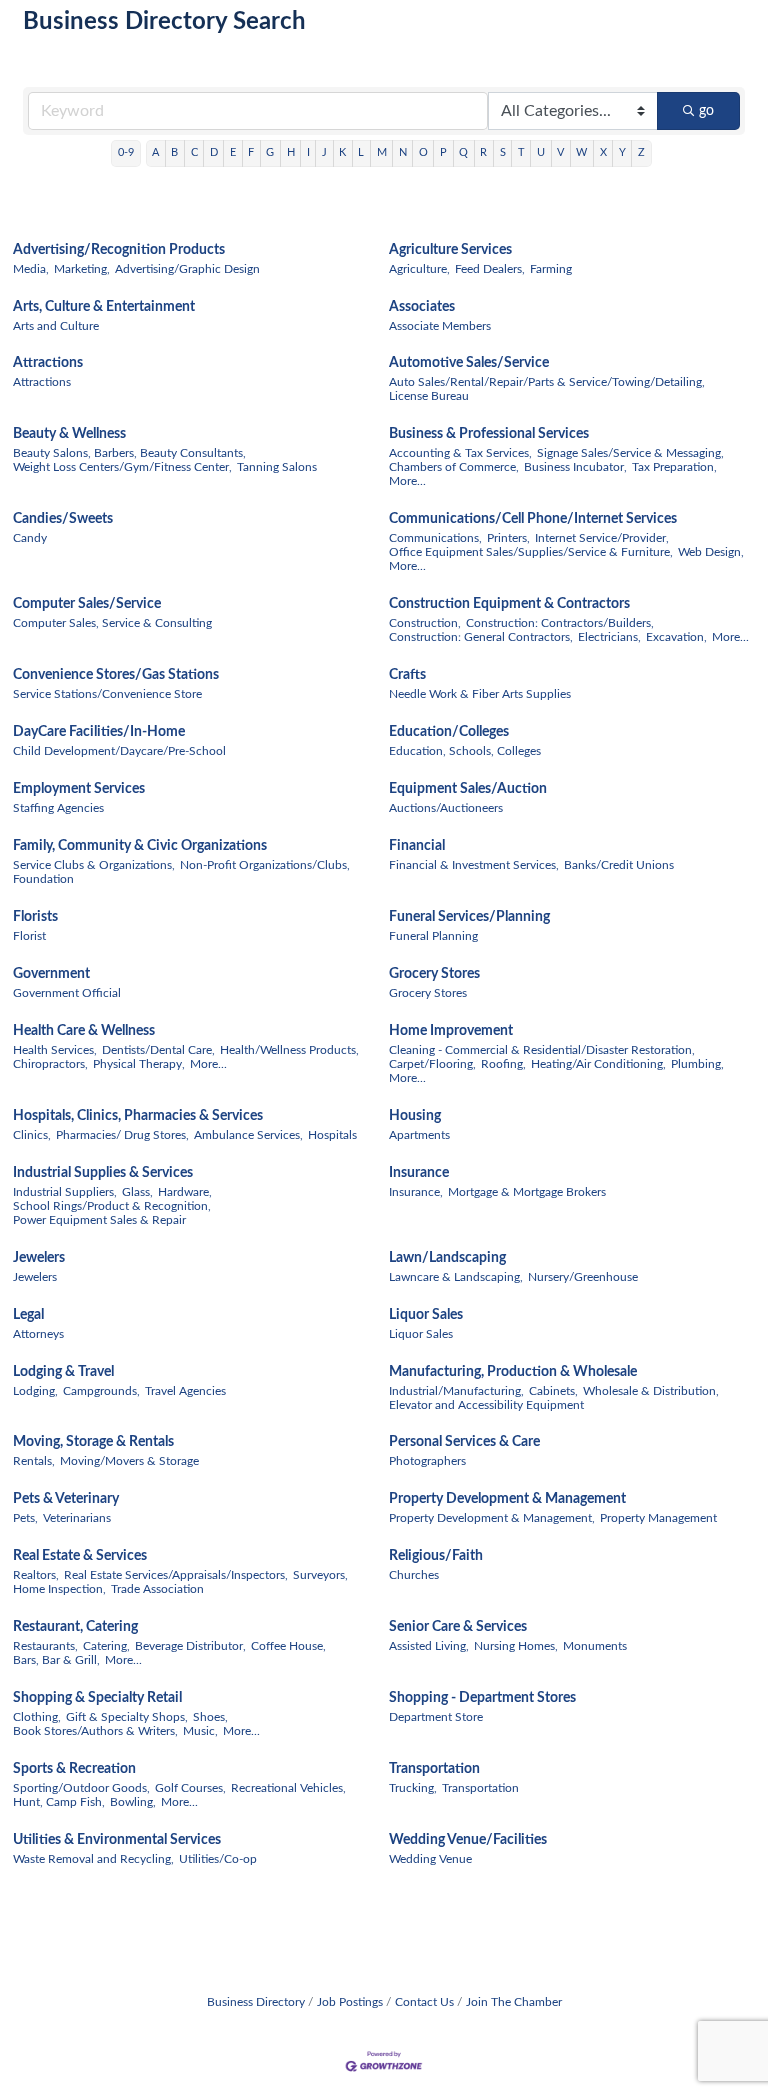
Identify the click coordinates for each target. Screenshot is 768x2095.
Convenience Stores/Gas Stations (116, 675)
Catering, (106, 1646)
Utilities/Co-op (218, 1859)
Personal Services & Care (464, 1442)
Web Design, (711, 552)
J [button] (324, 152)
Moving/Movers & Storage (129, 1461)
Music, (200, 1731)
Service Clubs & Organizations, (94, 865)
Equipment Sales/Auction (468, 789)
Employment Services (79, 789)
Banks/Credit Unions (619, 865)
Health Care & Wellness (84, 1031)
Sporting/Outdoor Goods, (81, 1788)
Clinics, (32, 1135)
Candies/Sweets (63, 519)
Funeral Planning (433, 936)
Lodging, (35, 1391)
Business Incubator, (575, 467)
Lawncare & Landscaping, (456, 1277)
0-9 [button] (126, 152)
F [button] (251, 152)
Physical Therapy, (139, 1064)
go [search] (706, 111)
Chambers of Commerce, (454, 467)
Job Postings (350, 2002)
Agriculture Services (450, 250)
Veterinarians (77, 1518)
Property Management (658, 1518)
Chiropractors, (50, 1064)
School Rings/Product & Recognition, (112, 1206)
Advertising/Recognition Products (119, 250)
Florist (29, 936)
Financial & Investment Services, (474, 865)
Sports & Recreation (74, 1769)
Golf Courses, (190, 1788)
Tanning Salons (277, 467)
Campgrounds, (101, 1391)
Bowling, (133, 1802)
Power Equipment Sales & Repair (99, 1220)
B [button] (174, 152)
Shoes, (210, 1717)
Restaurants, (45, 1646)
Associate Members (440, 326)
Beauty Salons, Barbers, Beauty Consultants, (129, 453)
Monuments (595, 1646)
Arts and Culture (56, 326)
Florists (35, 917)
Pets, (25, 1518)
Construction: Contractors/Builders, (560, 623)
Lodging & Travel (63, 1372)
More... (407, 481)
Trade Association (157, 1589)
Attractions (48, 363)
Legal (28, 1315)
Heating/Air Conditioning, (598, 1064)
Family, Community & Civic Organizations (140, 846)
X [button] (603, 152)
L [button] (361, 152)
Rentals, (34, 1461)
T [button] (521, 152)
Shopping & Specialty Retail (97, 1698)
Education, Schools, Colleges (465, 751)
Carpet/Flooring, (432, 1064)
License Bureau (429, 396)
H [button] (291, 152)
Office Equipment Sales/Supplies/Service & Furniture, (531, 552)
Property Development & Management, (492, 1518)
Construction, (425, 623)
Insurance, (416, 1192)
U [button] (541, 152)
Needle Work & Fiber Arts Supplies (480, 694)
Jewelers (39, 1258)
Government (51, 974)
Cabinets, (553, 1391)
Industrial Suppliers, (65, 1192)
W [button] (581, 152)
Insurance (419, 1173)
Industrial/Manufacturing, (456, 1391)
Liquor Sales (426, 1315)
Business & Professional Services (489, 434)
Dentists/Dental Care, (158, 1050)
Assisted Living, (429, 1646)
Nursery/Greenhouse (583, 1277)
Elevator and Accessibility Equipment (486, 1405)
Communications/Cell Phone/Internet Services (533, 519)
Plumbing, (697, 1064)
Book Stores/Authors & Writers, (95, 1731)
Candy (30, 538)
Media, (31, 269)
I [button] (308, 152)
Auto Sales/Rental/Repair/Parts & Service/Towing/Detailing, (547, 382)
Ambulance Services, (248, 1135)
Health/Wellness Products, (289, 1050)
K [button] (342, 152)
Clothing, (37, 1717)
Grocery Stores (434, 974)
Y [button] (622, 152)
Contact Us (424, 2002)
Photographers (427, 1461)
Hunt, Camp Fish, (59, 1802)
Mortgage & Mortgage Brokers (527, 1192)
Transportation (434, 1769)
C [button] (194, 152)
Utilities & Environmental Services (117, 1840)
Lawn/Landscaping (447, 1258)
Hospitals (332, 1135)
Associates (422, 307)
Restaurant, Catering (75, 1627)
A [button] (155, 152)
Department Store (436, 1717)
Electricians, (609, 637)
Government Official (67, 993)
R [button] (483, 152)
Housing (415, 1116)
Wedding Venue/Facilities (468, 1840)
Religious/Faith (436, 1556)
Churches (414, 1575)
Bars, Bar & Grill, (56, 1660)
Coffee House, (288, 1646)
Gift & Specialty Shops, (127, 1717)
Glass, (137, 1192)
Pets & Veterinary (66, 1499)
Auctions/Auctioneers (446, 808)
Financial (417, 846)
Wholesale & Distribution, (651, 1391)
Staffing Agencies (58, 808)
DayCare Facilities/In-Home (99, 732)
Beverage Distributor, (190, 1646)
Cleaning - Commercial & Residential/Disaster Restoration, (542, 1050)
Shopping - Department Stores (482, 1698)
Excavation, (676, 637)
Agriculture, (419, 269)
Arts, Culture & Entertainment (104, 307)
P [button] (443, 152)
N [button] (403, 152)
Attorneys (38, 1334)
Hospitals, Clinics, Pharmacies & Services (138, 1116)
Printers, (508, 538)
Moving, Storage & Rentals (93, 1442)
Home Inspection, (59, 1589)
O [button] (423, 152)
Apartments (419, 1135)
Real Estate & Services (80, 1556)
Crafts (407, 675)
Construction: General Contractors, (481, 637)
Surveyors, (320, 1575)
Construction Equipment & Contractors (509, 604)
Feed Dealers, (490, 269)
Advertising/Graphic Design (187, 269)
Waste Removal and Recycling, (93, 1859)
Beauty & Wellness (69, 434)
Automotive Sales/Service (469, 363)
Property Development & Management (507, 1499)
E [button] (233, 152)
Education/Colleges (449, 732)
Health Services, (55, 1050)
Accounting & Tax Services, (460, 453)
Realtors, (36, 1575)
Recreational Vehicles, (288, 1788)
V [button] (560, 152)
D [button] (214, 152)
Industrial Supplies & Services (103, 1173)
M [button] (382, 152)
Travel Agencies (185, 1391)
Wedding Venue (430, 1859)
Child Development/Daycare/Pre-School (119, 751)
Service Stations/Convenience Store (107, 694)
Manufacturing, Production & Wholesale (513, 1372)
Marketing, (82, 269)
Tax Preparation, (674, 467)
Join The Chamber (514, 2002)
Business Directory (256, 2002)
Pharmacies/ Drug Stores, (122, 1135)
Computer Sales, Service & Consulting (112, 623)
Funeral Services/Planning (469, 917)
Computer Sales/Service (87, 604)
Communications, (435, 538)
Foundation (43, 879)
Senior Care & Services (458, 1627)
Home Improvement (451, 1031)
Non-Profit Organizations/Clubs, (265, 865)
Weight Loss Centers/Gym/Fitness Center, (122, 467)
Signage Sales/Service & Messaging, (630, 453)
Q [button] (463, 152)
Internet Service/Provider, (602, 538)
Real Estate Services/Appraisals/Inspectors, (176, 1575)
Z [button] (641, 152)
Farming (551, 269)
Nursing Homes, (516, 1646)
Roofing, (503, 1064)
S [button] (503, 152)
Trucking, (413, 1788)
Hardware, (185, 1192)
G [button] (270, 152)
